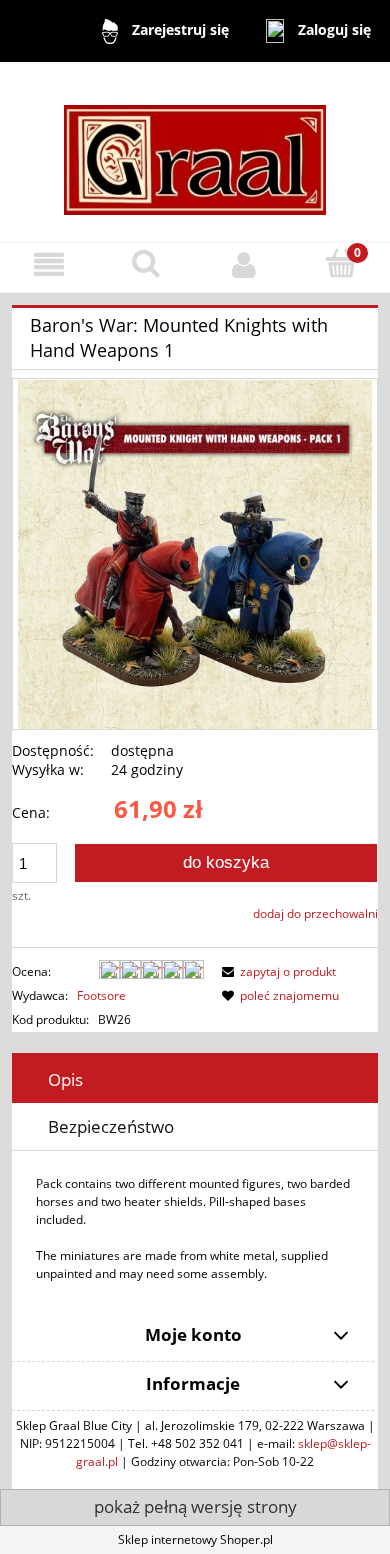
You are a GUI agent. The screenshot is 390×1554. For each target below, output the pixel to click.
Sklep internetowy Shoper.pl (195, 1539)
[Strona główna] (195, 150)
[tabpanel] (195, 1229)
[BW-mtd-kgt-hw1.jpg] (195, 553)
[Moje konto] (244, 264)
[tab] (195, 1079)
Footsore (101, 995)
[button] (49, 264)
